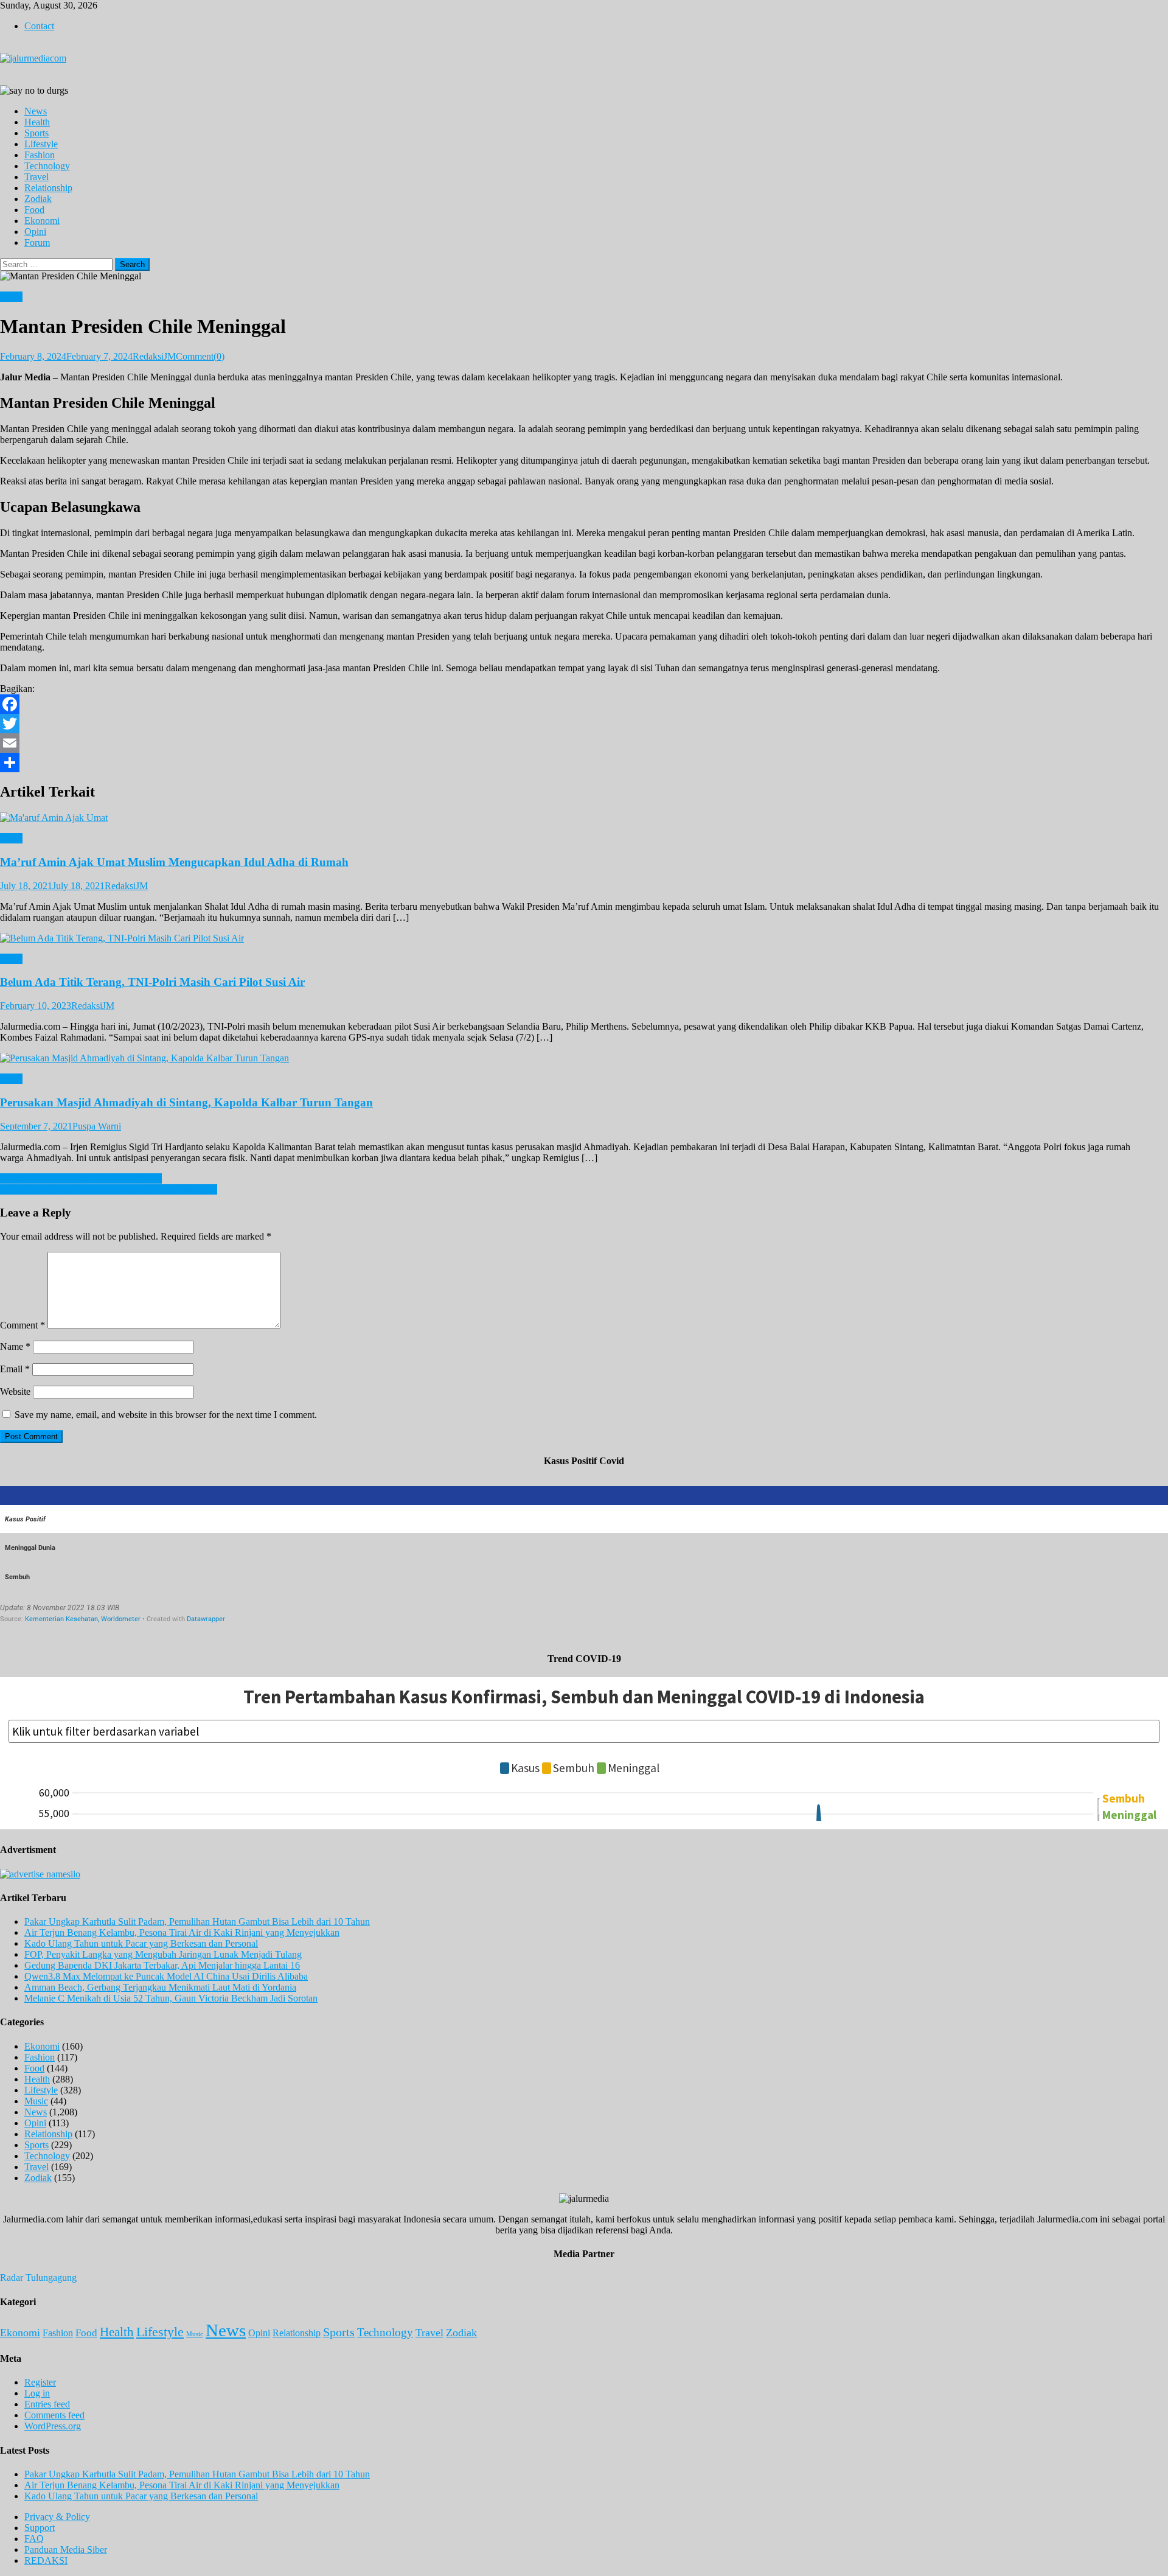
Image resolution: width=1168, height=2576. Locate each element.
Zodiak (38, 199)
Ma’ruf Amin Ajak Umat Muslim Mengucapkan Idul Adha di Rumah (174, 862)
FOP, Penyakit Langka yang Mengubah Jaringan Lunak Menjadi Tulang (163, 1954)
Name (15, 1346)
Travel (36, 177)
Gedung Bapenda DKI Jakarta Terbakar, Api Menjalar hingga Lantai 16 (162, 1965)
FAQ (34, 2539)
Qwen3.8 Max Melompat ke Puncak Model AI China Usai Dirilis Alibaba (166, 1976)
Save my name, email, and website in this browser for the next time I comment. (166, 1415)
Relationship (48, 188)
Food (34, 210)
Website (15, 1391)
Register (40, 2382)
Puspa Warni (97, 1126)
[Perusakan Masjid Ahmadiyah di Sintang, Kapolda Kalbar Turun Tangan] (584, 1058)
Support (40, 2528)
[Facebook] (584, 704)
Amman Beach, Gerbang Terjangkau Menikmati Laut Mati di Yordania (160, 1987)
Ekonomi (42, 221)
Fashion (40, 155)
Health (37, 122)
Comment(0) (200, 356)
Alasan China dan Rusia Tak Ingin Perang (81, 1178)
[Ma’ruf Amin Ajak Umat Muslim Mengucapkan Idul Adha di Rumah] (584, 818)
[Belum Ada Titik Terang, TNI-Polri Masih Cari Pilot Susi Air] (584, 938)
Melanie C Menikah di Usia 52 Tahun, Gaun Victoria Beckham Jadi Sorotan (171, 1998)
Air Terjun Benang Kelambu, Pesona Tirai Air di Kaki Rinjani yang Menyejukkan (182, 1932)
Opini (35, 232)
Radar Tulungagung (38, 2278)
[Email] (584, 743)
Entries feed (47, 2404)
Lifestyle (41, 144)
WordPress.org (53, 2426)
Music (36, 2101)
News (36, 111)
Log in (37, 2393)
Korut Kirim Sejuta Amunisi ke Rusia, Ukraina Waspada (109, 1189)
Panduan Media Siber (66, 2550)
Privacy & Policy (57, 2517)
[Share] (584, 763)
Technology (47, 166)
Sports (36, 133)
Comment (23, 1325)
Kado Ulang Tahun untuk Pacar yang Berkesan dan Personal (141, 1943)
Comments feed (54, 2415)
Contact (39, 26)
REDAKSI (46, 2560)
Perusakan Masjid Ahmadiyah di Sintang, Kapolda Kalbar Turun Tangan (186, 1102)
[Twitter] (584, 724)
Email (15, 1369)
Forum (37, 243)
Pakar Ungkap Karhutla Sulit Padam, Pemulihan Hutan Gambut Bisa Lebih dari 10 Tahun (197, 1922)
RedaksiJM (154, 356)
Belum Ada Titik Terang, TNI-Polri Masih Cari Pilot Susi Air (152, 982)
